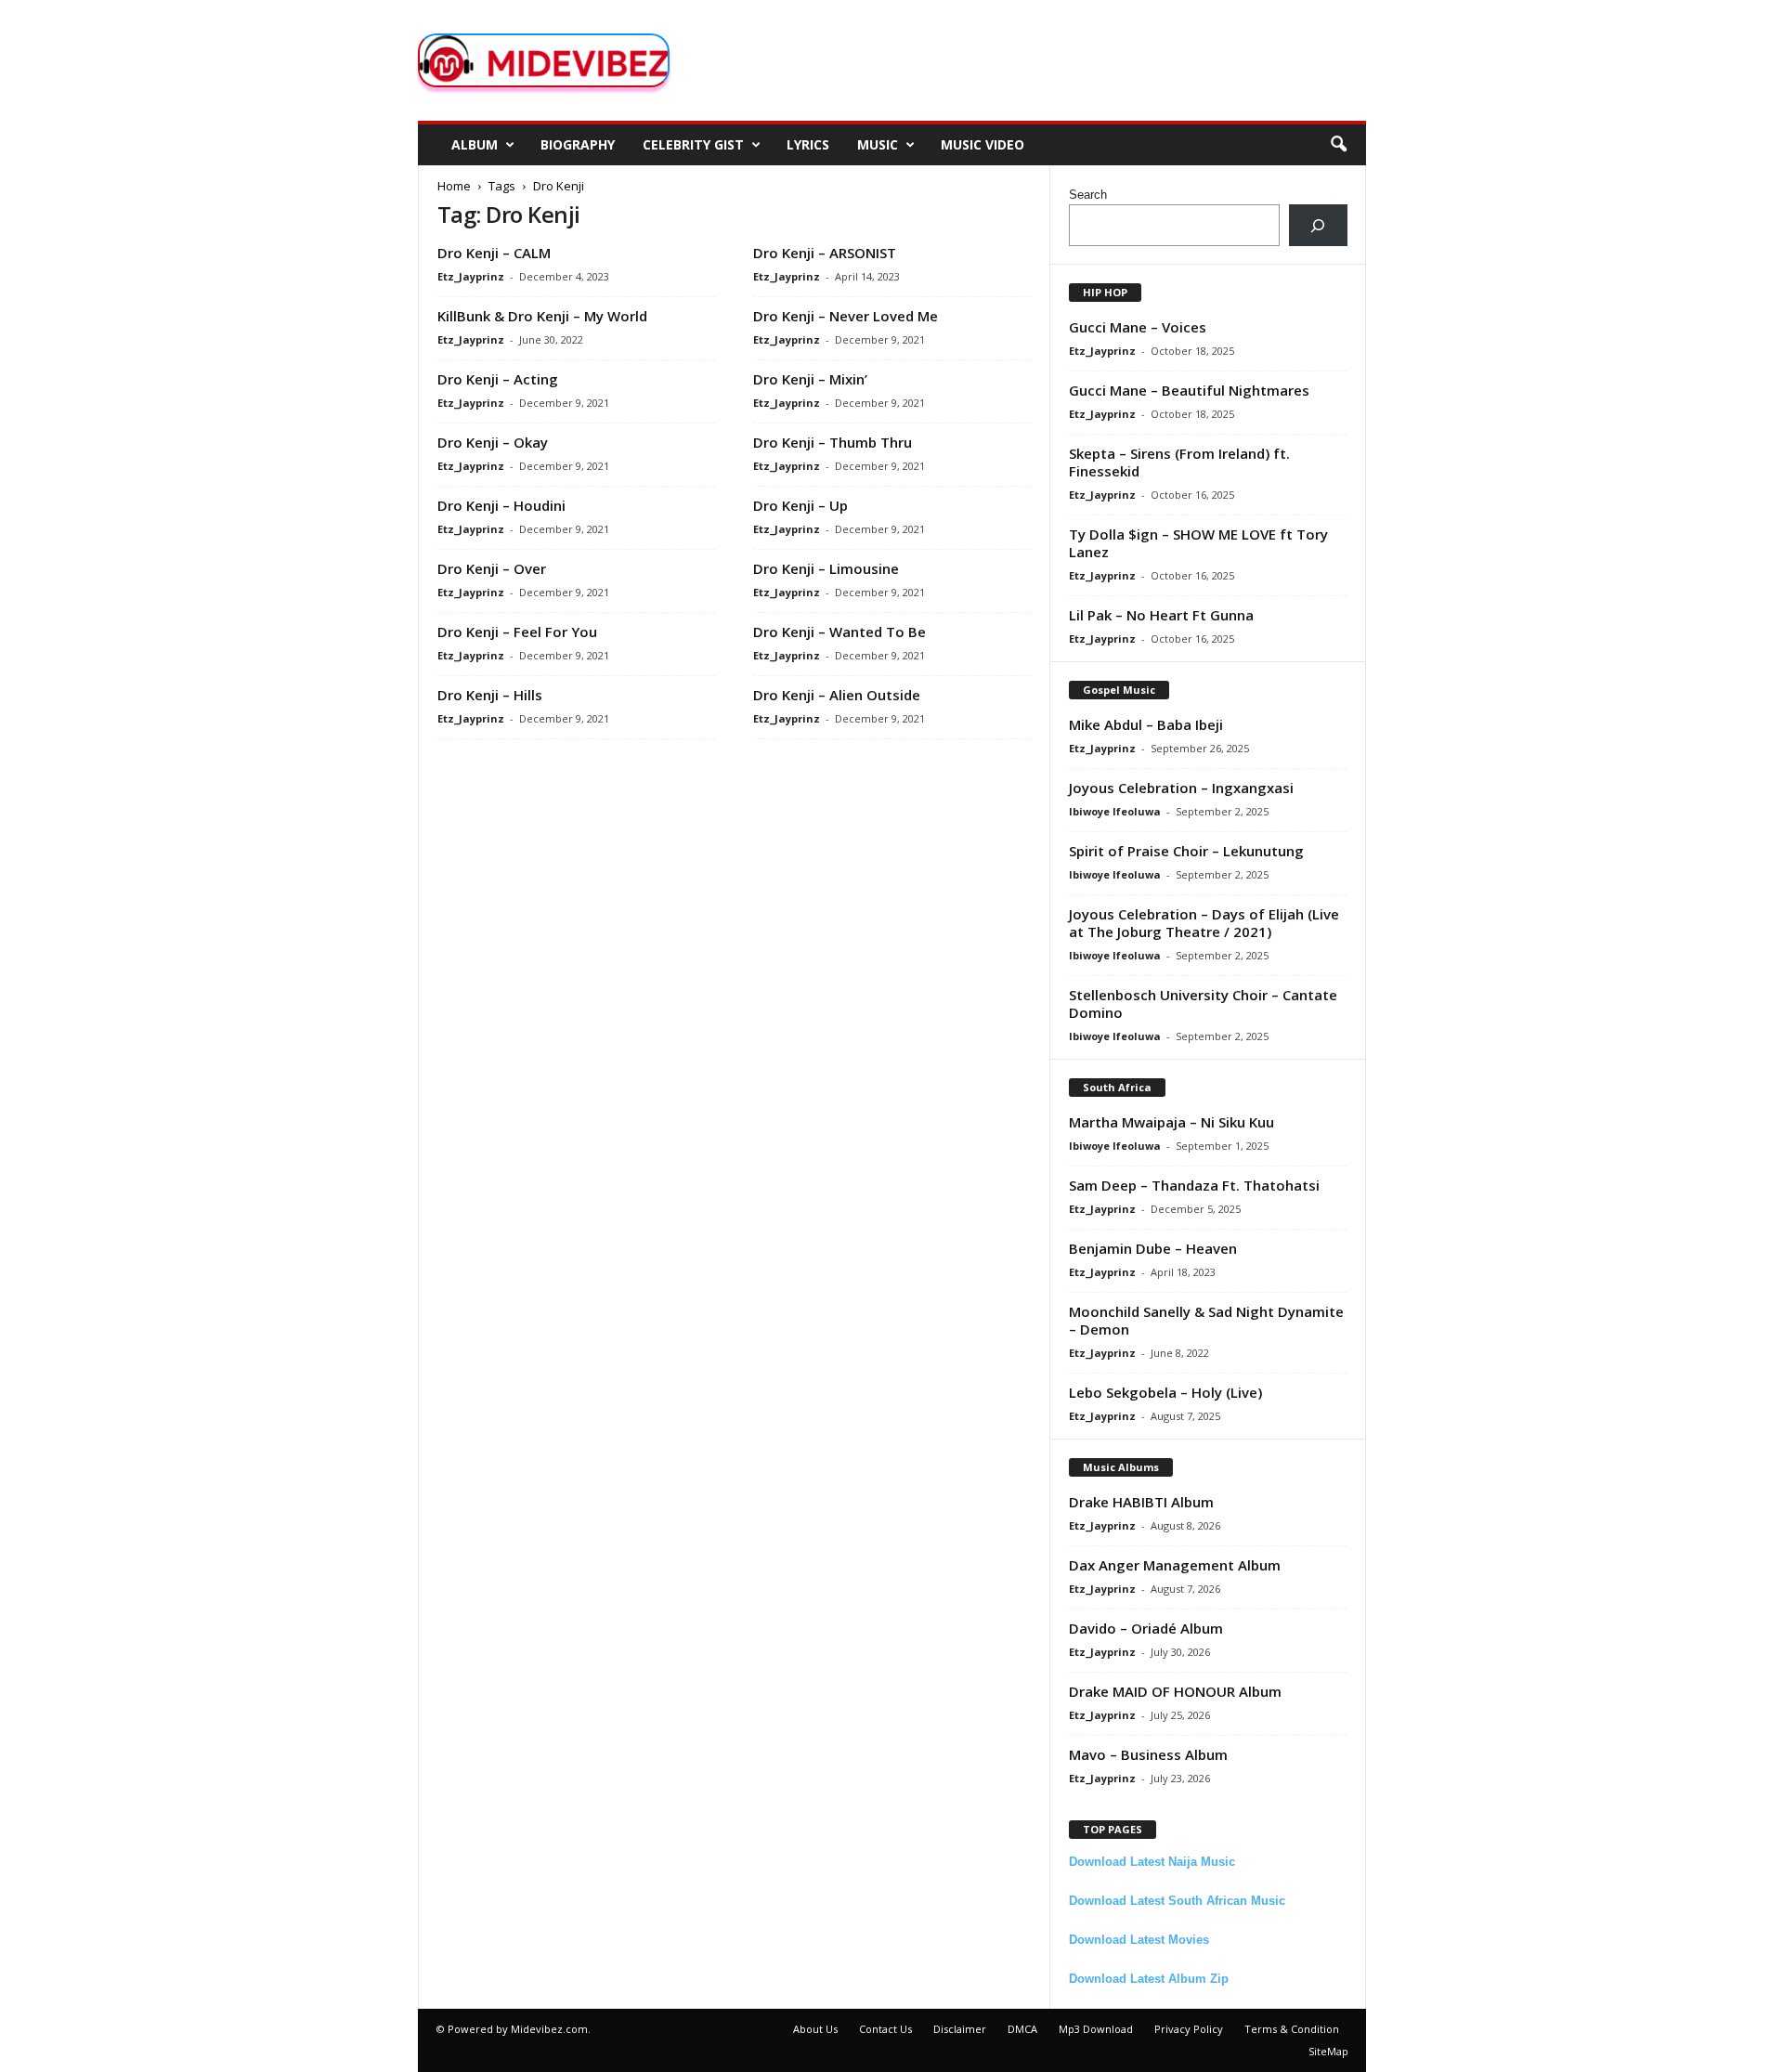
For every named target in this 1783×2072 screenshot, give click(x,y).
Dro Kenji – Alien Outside (837, 695)
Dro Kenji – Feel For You (517, 632)
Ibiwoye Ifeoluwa (1115, 811)
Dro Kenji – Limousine (826, 568)
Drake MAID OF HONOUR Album (1175, 1691)
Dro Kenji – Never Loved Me (846, 316)
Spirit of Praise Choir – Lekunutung (1186, 851)
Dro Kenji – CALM (494, 253)
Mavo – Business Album (1148, 1754)
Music (878, 144)
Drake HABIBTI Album (1141, 1502)
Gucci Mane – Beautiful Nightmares (1189, 390)
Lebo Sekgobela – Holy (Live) (1165, 1392)
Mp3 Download (1096, 2029)
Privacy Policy (1189, 2029)
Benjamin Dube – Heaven (1153, 1248)
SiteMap (1328, 2051)
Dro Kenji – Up (800, 505)
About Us (815, 2029)
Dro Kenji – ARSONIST (825, 253)
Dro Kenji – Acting (498, 379)
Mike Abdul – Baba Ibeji (1146, 724)
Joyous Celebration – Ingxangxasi (1181, 788)
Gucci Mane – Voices (1138, 327)
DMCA (1022, 2029)
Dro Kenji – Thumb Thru (833, 442)
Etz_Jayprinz (471, 276)
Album (475, 144)
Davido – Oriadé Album (1146, 1628)
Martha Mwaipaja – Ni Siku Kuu (1171, 1122)
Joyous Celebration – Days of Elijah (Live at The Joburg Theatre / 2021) (1204, 923)
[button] (1338, 145)
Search (1088, 195)
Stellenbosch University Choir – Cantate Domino (1203, 1003)
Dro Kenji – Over (492, 568)
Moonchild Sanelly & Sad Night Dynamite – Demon (1206, 1320)
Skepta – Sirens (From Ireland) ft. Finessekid (1179, 462)
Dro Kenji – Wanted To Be (839, 632)
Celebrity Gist (693, 144)
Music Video (983, 144)
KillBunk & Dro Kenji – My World (542, 316)
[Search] (1318, 225)
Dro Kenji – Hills (490, 695)
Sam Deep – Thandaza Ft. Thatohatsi (1194, 1185)
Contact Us (885, 2029)
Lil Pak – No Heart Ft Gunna (1161, 615)
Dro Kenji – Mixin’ (810, 379)
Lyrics (808, 144)
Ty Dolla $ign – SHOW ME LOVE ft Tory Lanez (1198, 543)
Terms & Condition (1292, 2029)
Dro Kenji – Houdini (501, 505)
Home (454, 186)
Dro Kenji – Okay (493, 442)
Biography (578, 144)
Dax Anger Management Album (1175, 1565)
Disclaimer (960, 2029)
